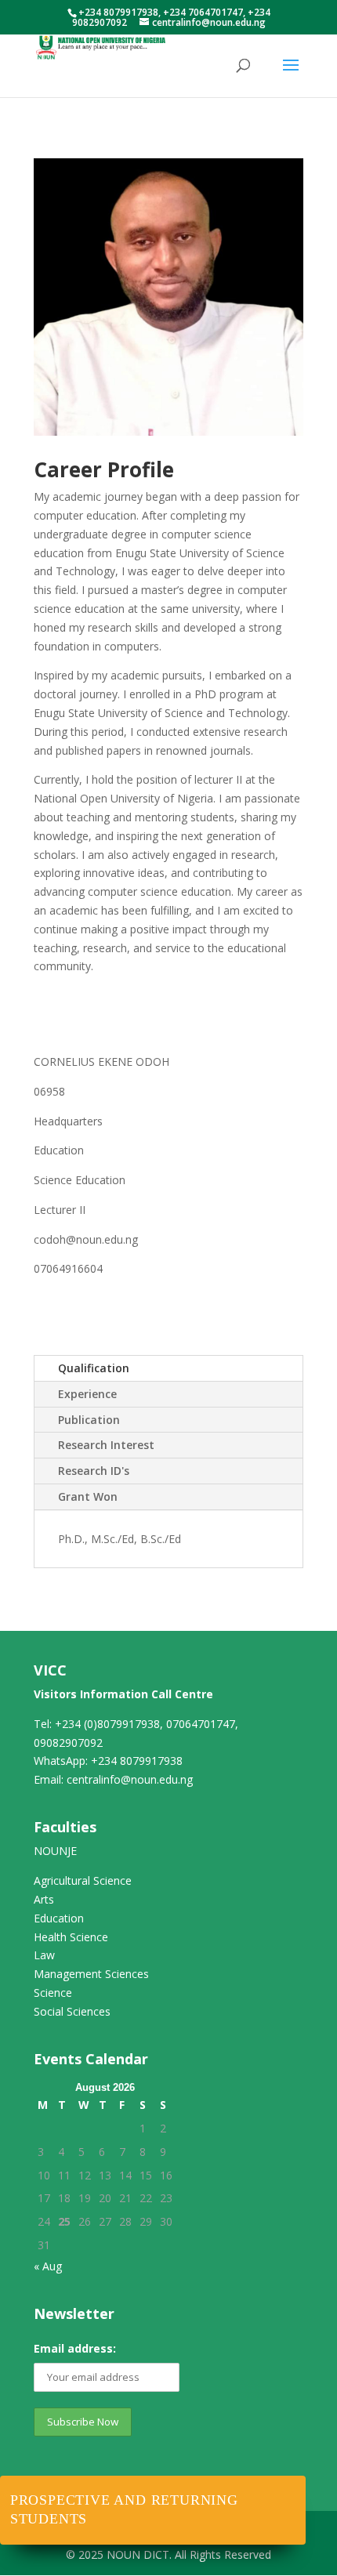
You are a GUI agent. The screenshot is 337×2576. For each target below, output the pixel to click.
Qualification (94, 1368)
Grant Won (88, 1496)
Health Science (71, 1937)
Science (53, 1993)
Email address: (75, 2348)
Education (59, 1918)
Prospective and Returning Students (124, 2509)
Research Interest (106, 1445)
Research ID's (94, 1471)
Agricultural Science (83, 1880)
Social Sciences (72, 2011)
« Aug (48, 2266)
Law (44, 1955)
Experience (87, 1394)
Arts (44, 1899)
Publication (89, 1420)
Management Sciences (91, 1974)
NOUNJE (55, 1851)
